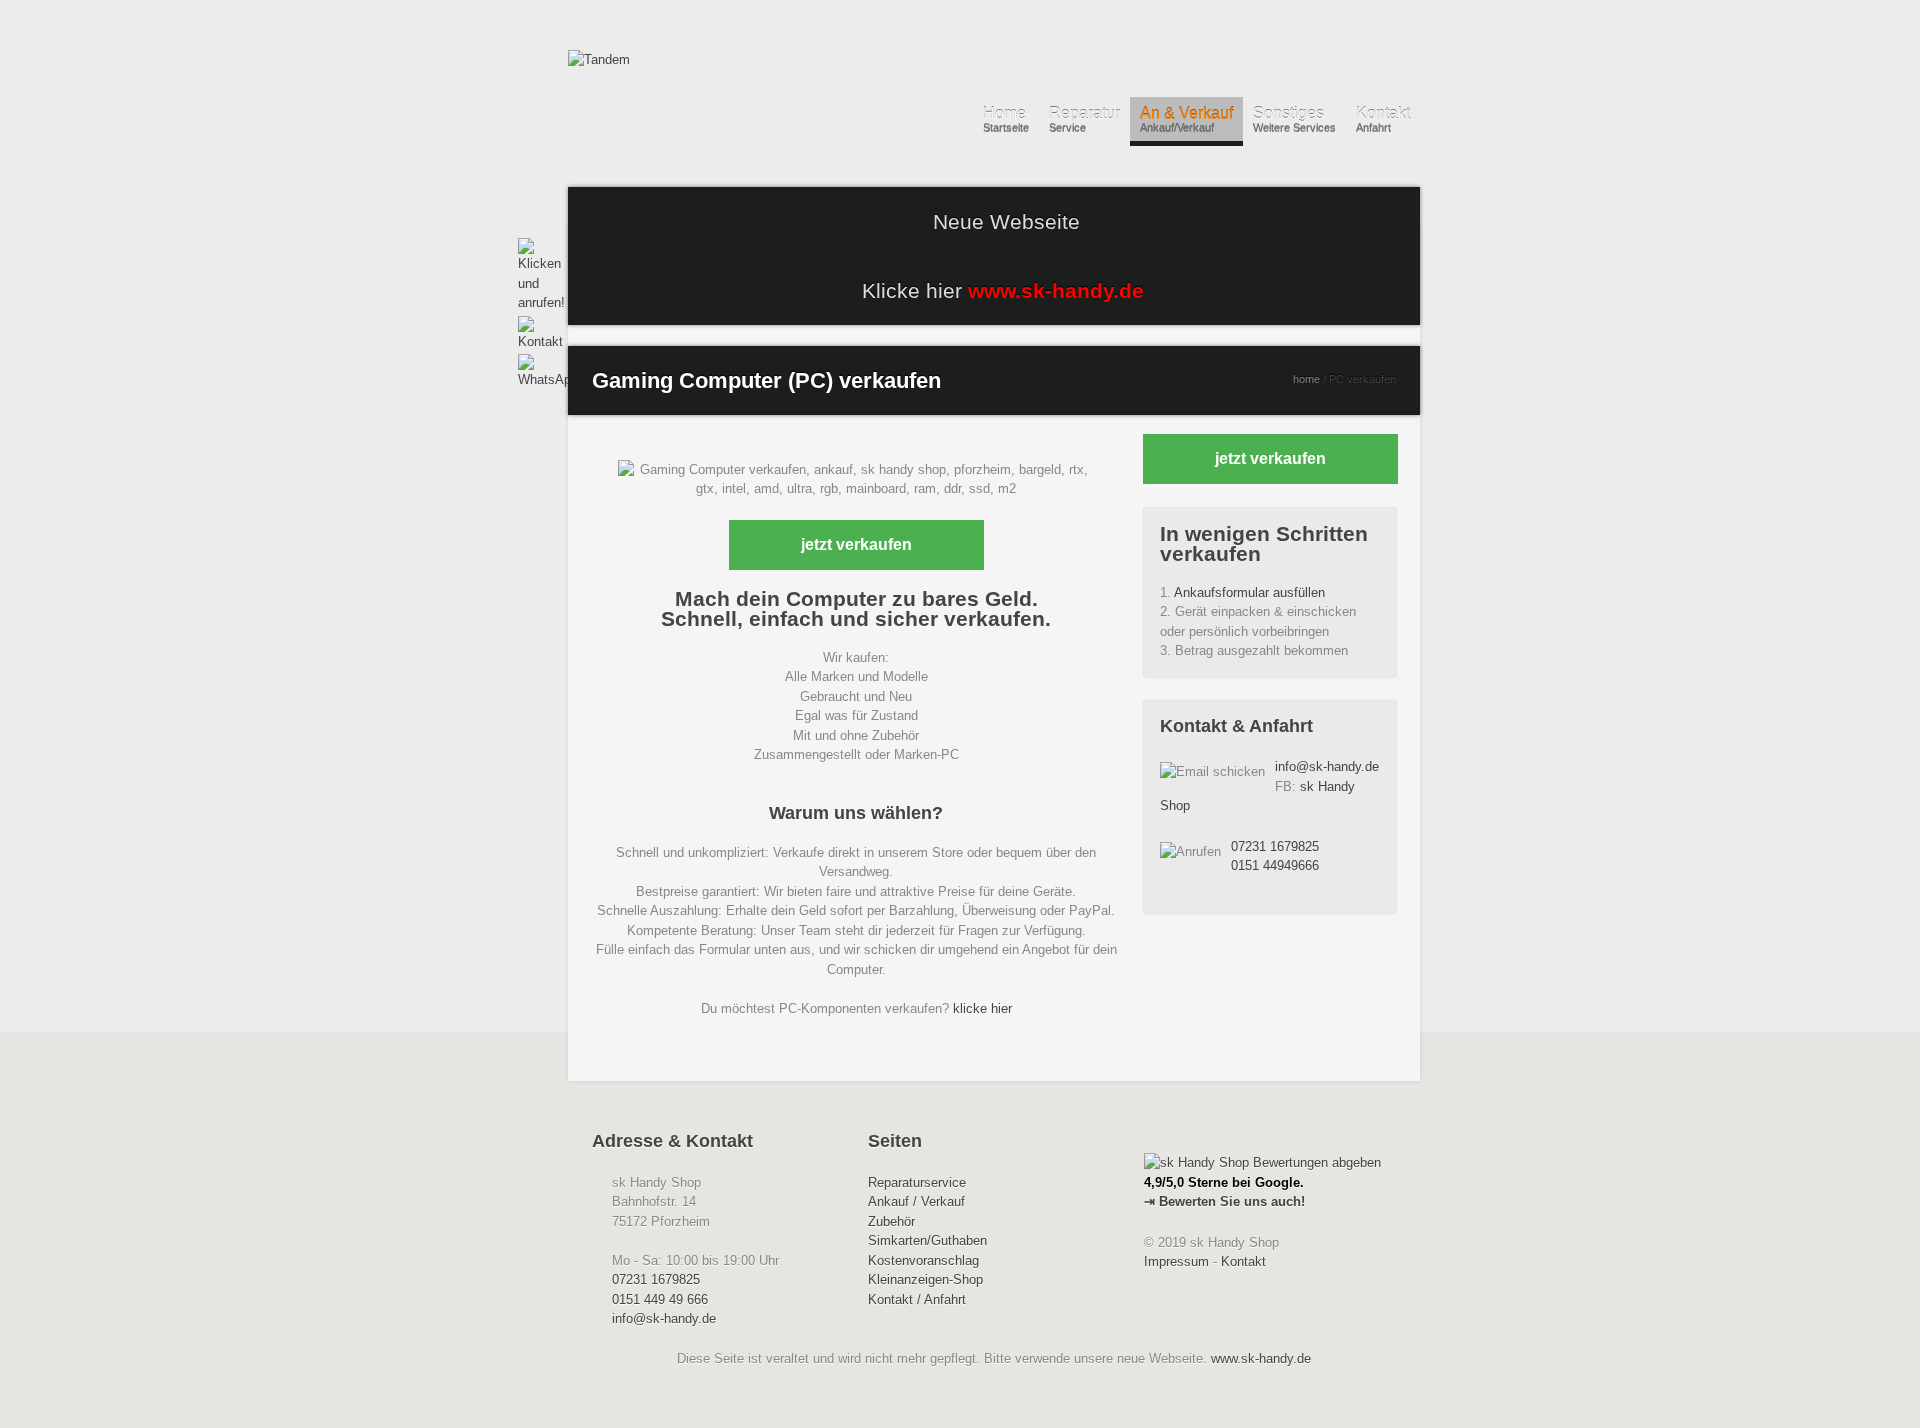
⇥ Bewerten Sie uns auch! (1224, 1201)
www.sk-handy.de (1261, 1358)
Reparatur (1084, 119)
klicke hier (982, 1008)
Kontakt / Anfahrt (917, 1299)
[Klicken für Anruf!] (534, 275)
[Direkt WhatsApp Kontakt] (534, 372)
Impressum (1176, 1261)
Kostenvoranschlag (923, 1260)
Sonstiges (1294, 119)
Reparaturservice (917, 1182)
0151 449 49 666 (660, 1299)
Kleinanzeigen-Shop (925, 1279)
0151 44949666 (1275, 865)
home (1306, 379)
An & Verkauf (1186, 119)
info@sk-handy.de (1327, 766)
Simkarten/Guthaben (927, 1240)
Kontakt (1383, 119)
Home (1006, 119)
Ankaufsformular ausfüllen (1249, 592)
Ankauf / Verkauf (916, 1201)
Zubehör (891, 1221)
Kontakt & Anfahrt (1236, 726)
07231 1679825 (1275, 846)
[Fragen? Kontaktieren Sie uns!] (534, 334)
